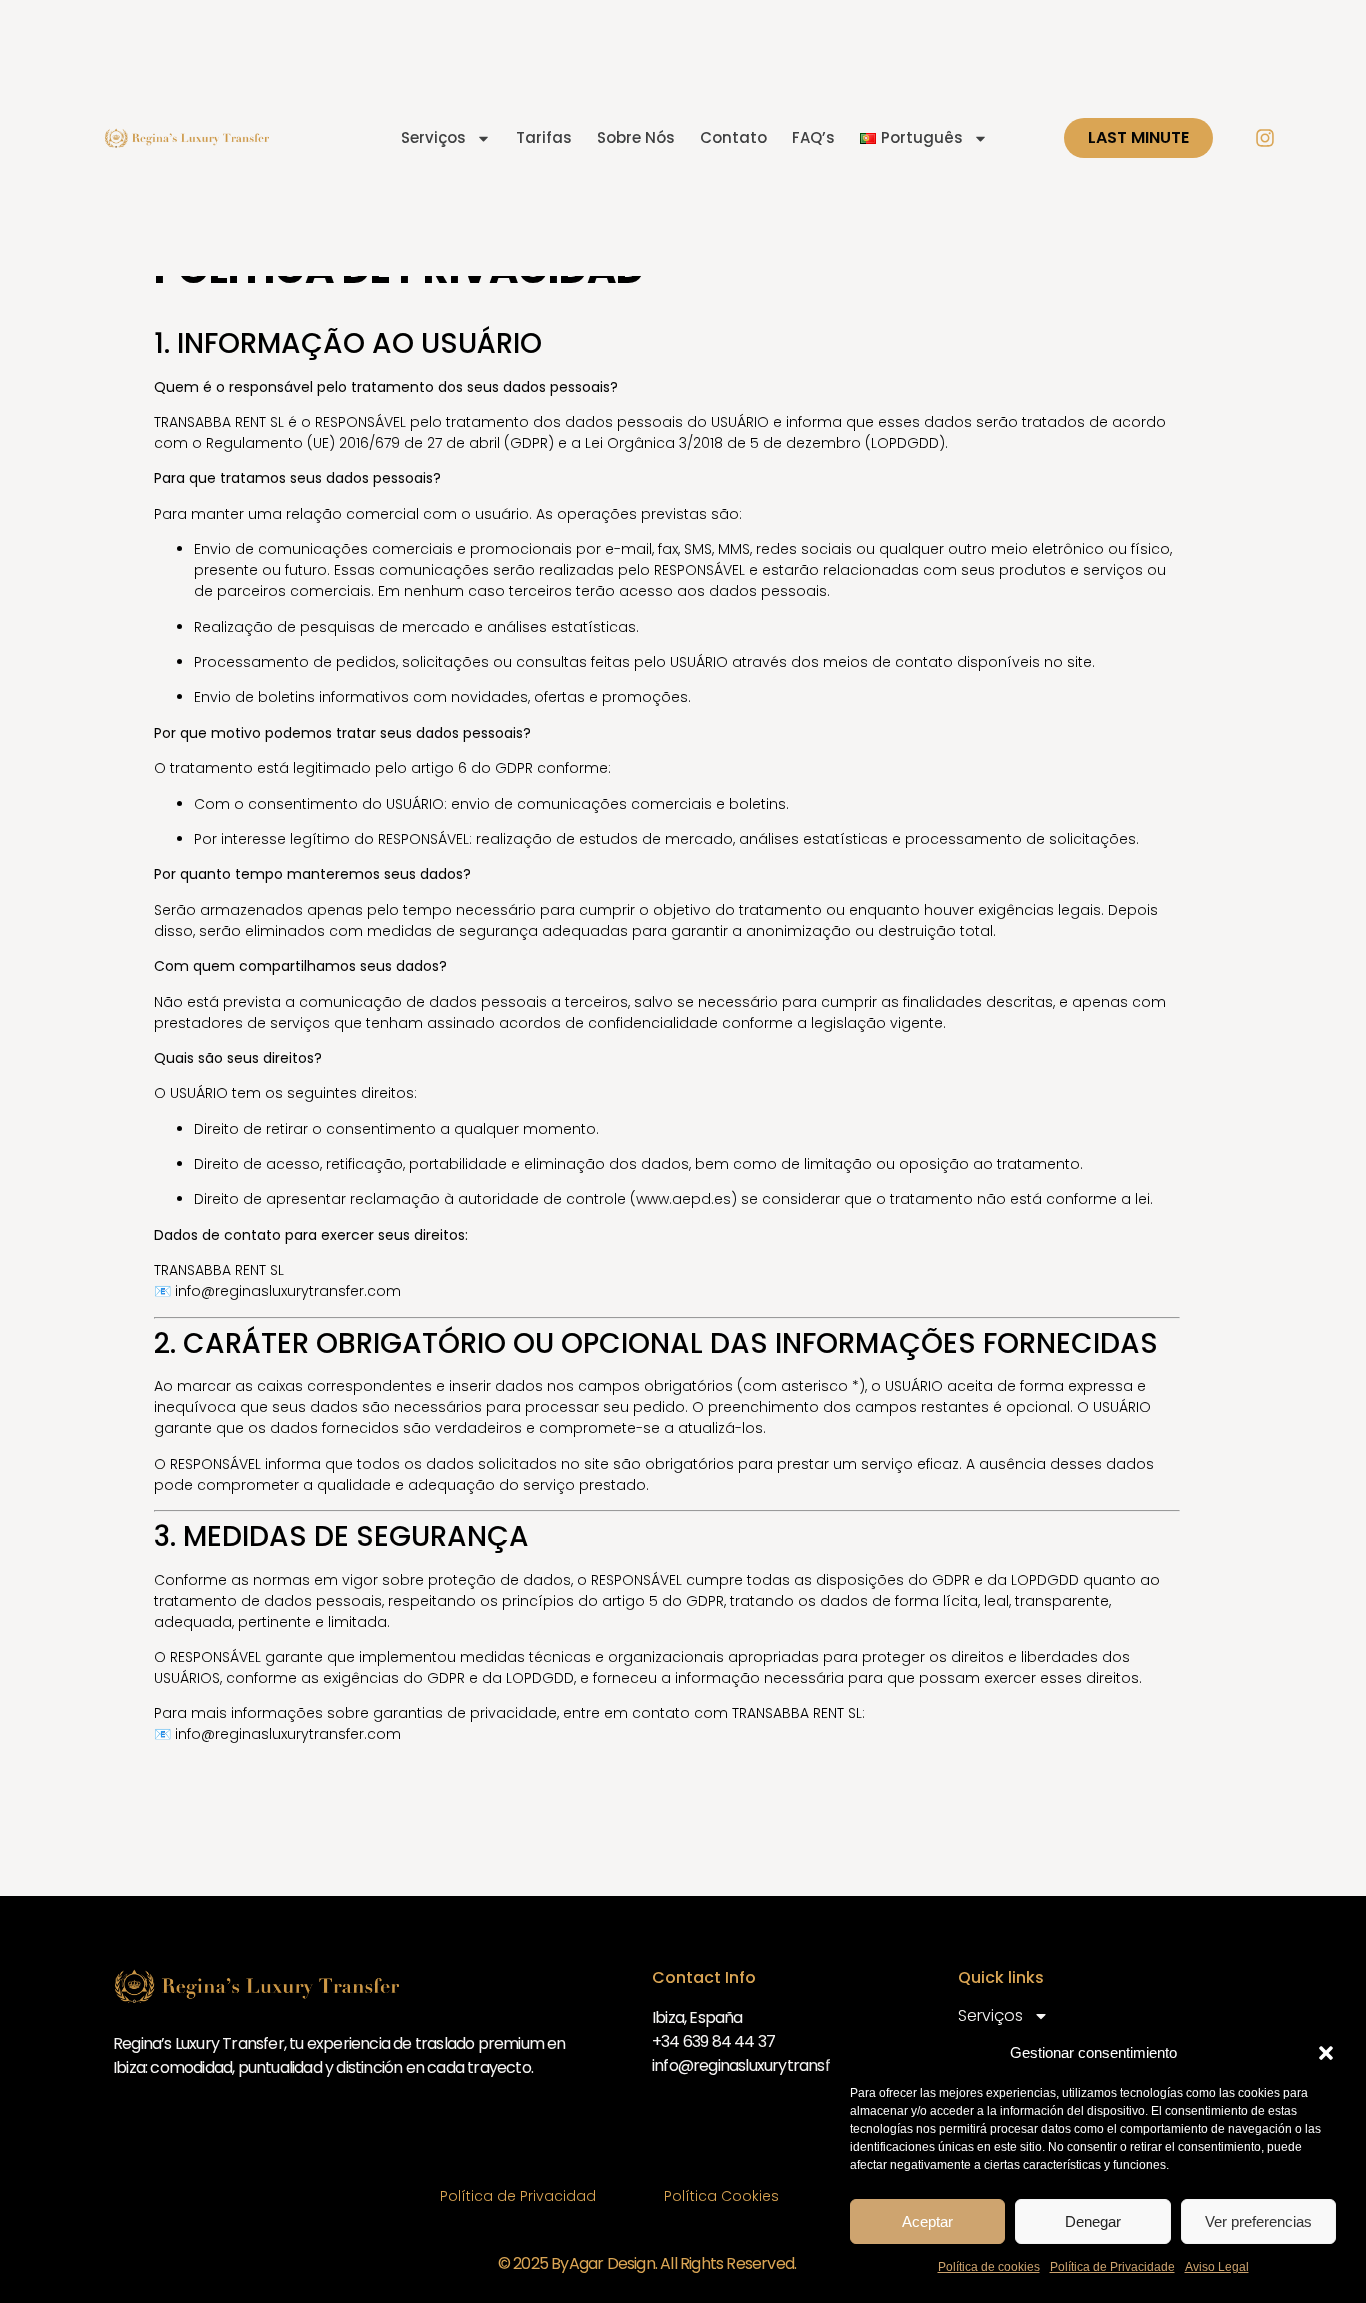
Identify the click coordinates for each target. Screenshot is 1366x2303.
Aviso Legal (1217, 2267)
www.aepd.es (683, 1199)
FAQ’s (813, 137)
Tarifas (544, 137)
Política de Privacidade (1112, 2267)
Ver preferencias (1258, 2221)
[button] (1326, 2053)
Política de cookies (989, 2267)
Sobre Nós (636, 137)
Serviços (433, 137)
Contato (733, 137)
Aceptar (927, 2221)
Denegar (1093, 2221)
